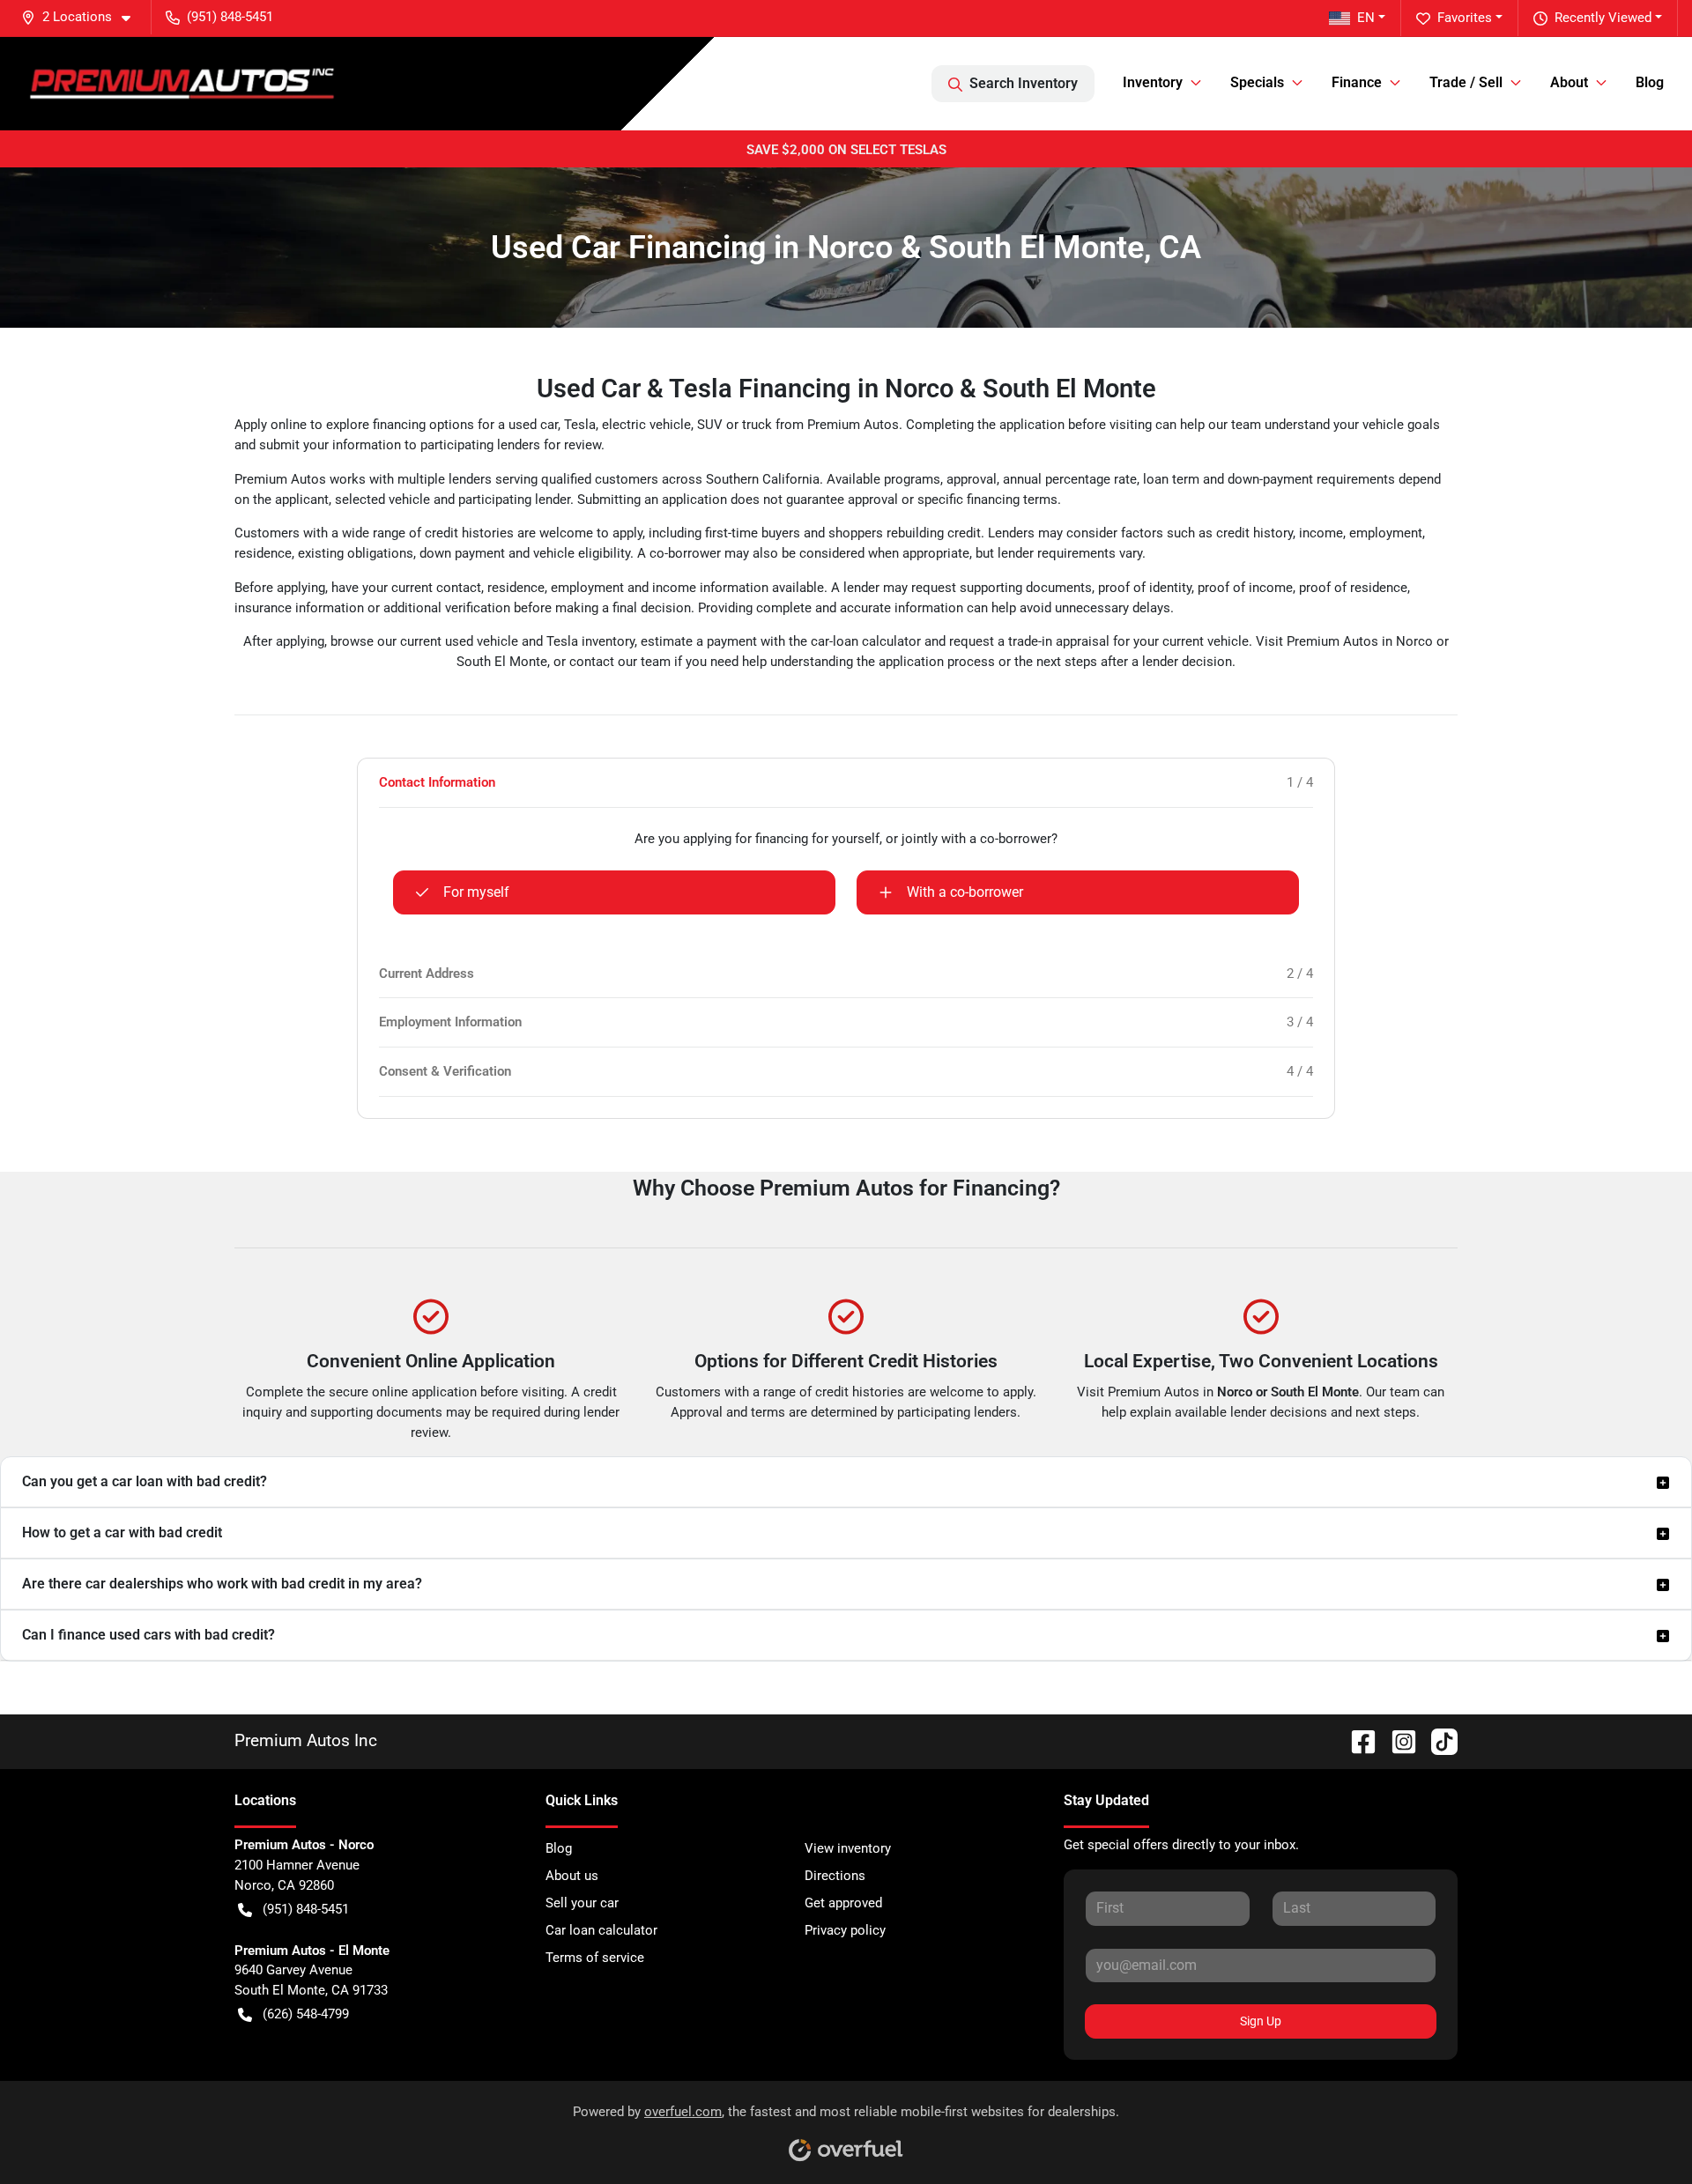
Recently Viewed (1603, 18)
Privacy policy (845, 1930)
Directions (835, 1876)
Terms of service (595, 1958)
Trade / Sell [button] (1466, 82)
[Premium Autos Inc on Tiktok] (1437, 1741)
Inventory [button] (1153, 82)
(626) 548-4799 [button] (306, 2014)
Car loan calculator (601, 1930)
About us (572, 1876)
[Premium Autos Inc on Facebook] (1356, 1741)
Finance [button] (1357, 82)
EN (1366, 18)
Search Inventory (1024, 83)
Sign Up (1261, 2021)
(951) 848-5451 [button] (230, 17)
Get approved (843, 1903)
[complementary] (1639, 2131)
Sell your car (582, 1903)
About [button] (1569, 82)
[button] (83, 17)
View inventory (848, 1848)
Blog (1650, 82)
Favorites (1465, 18)
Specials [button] (1257, 82)
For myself (476, 892)
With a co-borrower (965, 892)
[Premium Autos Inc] (182, 83)
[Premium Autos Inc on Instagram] (1397, 1741)
